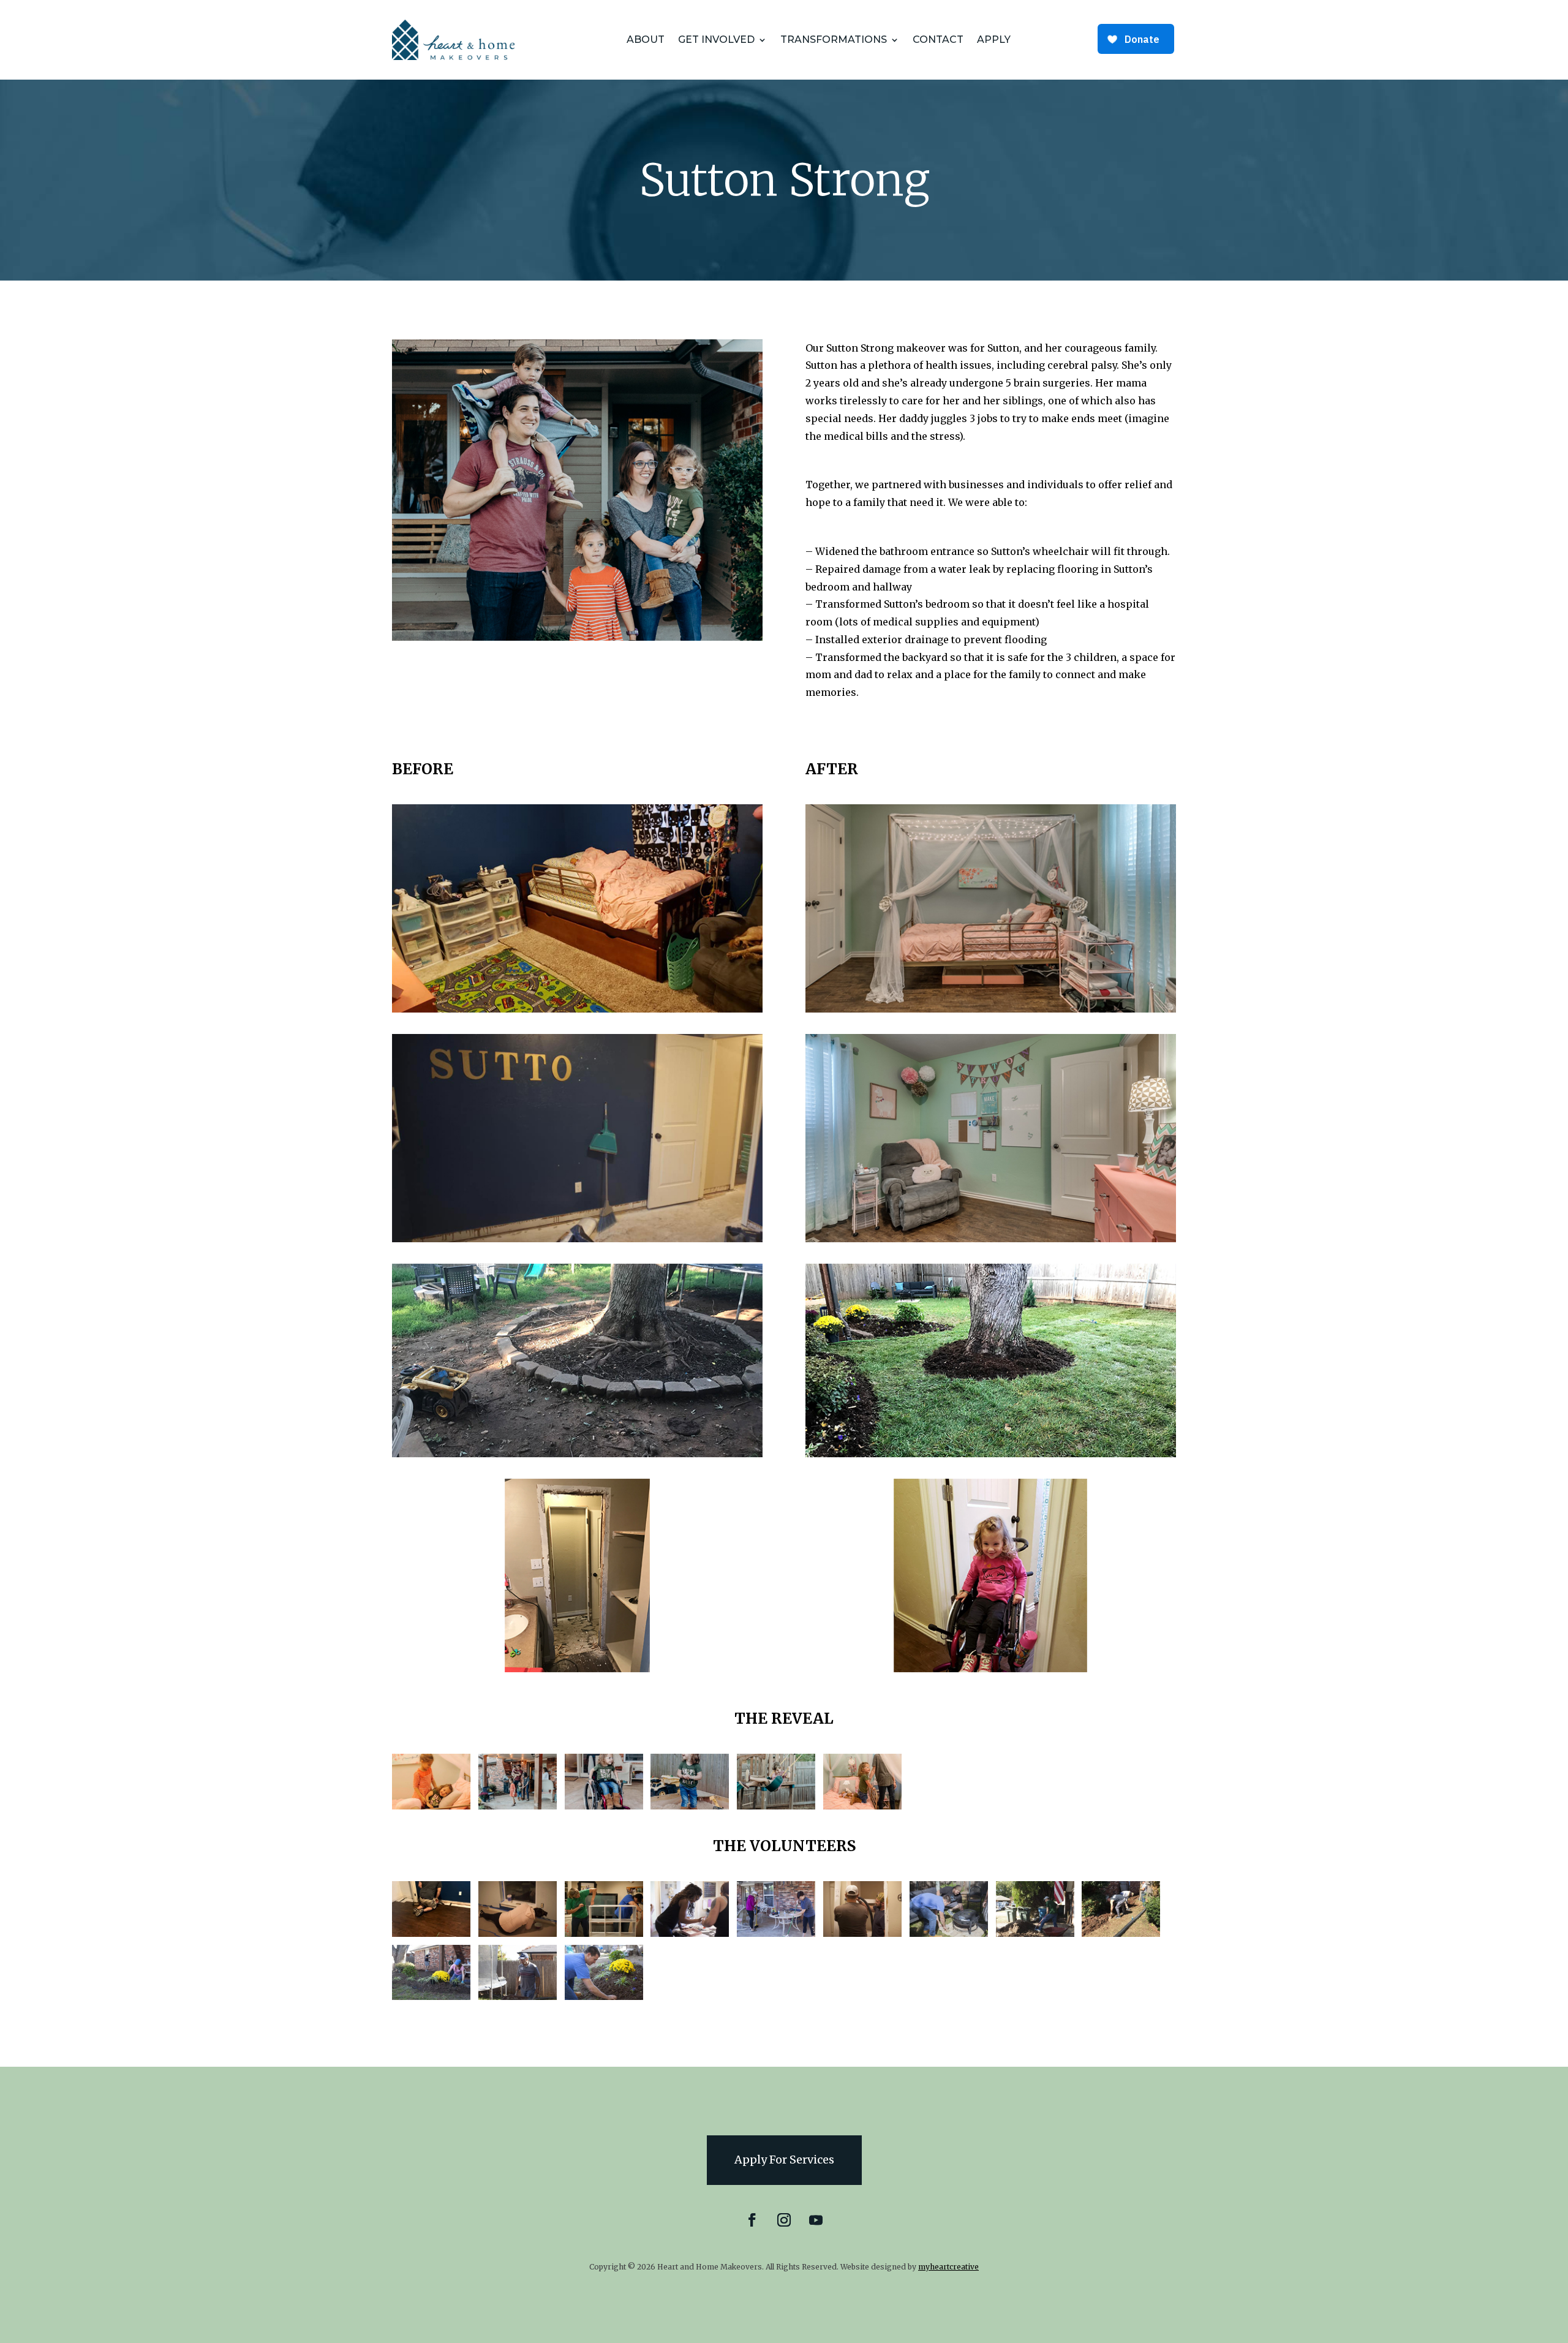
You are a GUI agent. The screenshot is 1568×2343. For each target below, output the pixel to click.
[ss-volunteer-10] (431, 1997)
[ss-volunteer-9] (1121, 1934)
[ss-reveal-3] (604, 1806)
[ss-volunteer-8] (1035, 1934)
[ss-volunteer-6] (862, 1934)
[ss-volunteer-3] (604, 1934)
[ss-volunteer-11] (518, 1997)
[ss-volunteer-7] (949, 1934)
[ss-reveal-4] (690, 1806)
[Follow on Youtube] (816, 2220)
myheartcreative (948, 2267)
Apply (994, 40)
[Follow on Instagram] (784, 2220)
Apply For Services (784, 2160)
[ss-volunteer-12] (604, 1997)
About (646, 40)
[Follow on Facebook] (752, 2220)
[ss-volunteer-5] (776, 1934)
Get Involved (716, 40)
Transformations (834, 40)
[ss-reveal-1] (431, 1806)
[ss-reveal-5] (776, 1806)
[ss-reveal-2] (518, 1806)
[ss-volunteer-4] (690, 1934)
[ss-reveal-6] (862, 1806)
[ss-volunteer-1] (431, 1934)
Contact (938, 40)
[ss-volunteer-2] (518, 1934)
